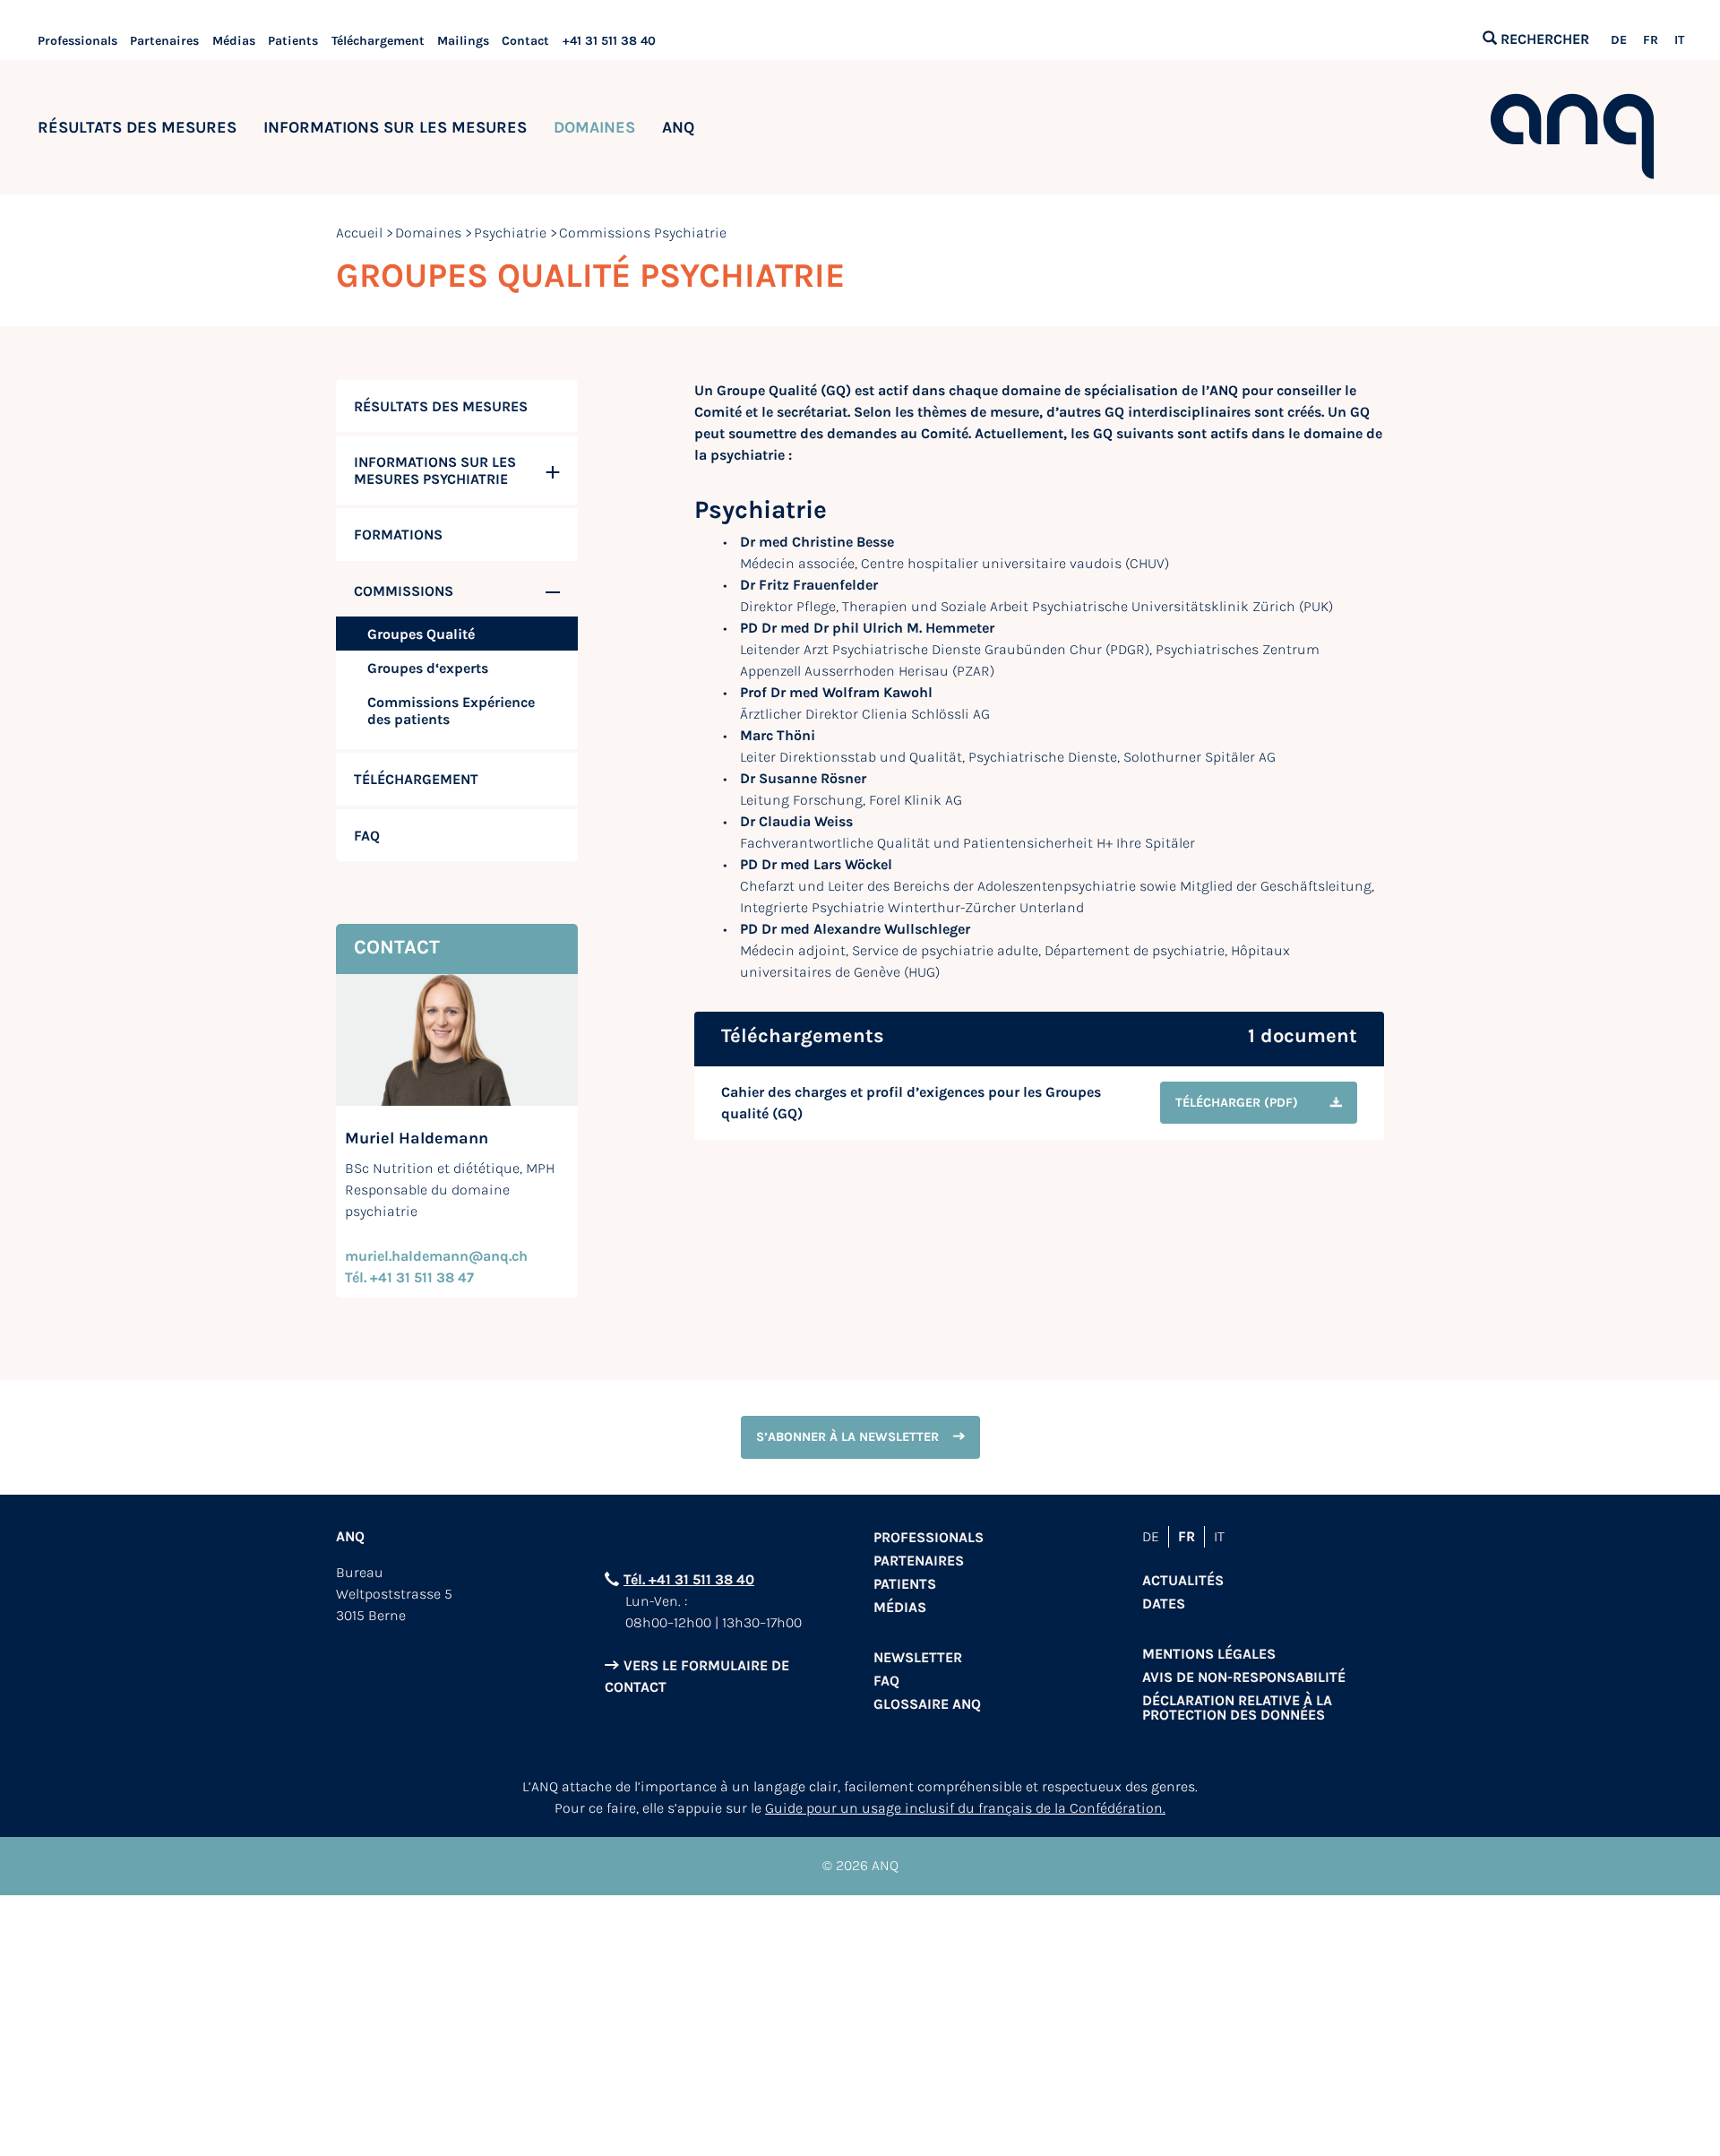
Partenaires (164, 41)
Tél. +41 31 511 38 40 (689, 1579)
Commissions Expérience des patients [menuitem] (451, 711)
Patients (293, 41)
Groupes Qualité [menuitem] (421, 634)
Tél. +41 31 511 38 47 (409, 1277)
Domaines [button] (594, 127)
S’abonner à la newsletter (847, 1437)
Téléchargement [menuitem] (416, 779)
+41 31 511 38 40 (609, 41)
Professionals (77, 41)
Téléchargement (378, 41)
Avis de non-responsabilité (1244, 1677)
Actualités (1183, 1580)
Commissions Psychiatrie (643, 233)
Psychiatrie (510, 233)
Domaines (428, 233)
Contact (525, 41)
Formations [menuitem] (398, 535)
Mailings (463, 41)
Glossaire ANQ (927, 1704)
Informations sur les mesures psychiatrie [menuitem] (435, 470)
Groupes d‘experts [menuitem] (428, 668)
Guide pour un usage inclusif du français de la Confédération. (965, 1808)
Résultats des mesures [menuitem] (441, 406)
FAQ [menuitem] (367, 836)
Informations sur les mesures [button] (395, 127)
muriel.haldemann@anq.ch (436, 1256)
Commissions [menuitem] (404, 591)
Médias (234, 41)
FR (1651, 40)
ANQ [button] (678, 127)
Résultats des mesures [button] (137, 127)
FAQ (886, 1681)
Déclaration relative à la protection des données (1237, 1708)
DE (1619, 40)
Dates (1164, 1604)
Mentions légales (1209, 1654)
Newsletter (918, 1657)
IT (1679, 40)
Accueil (359, 233)
